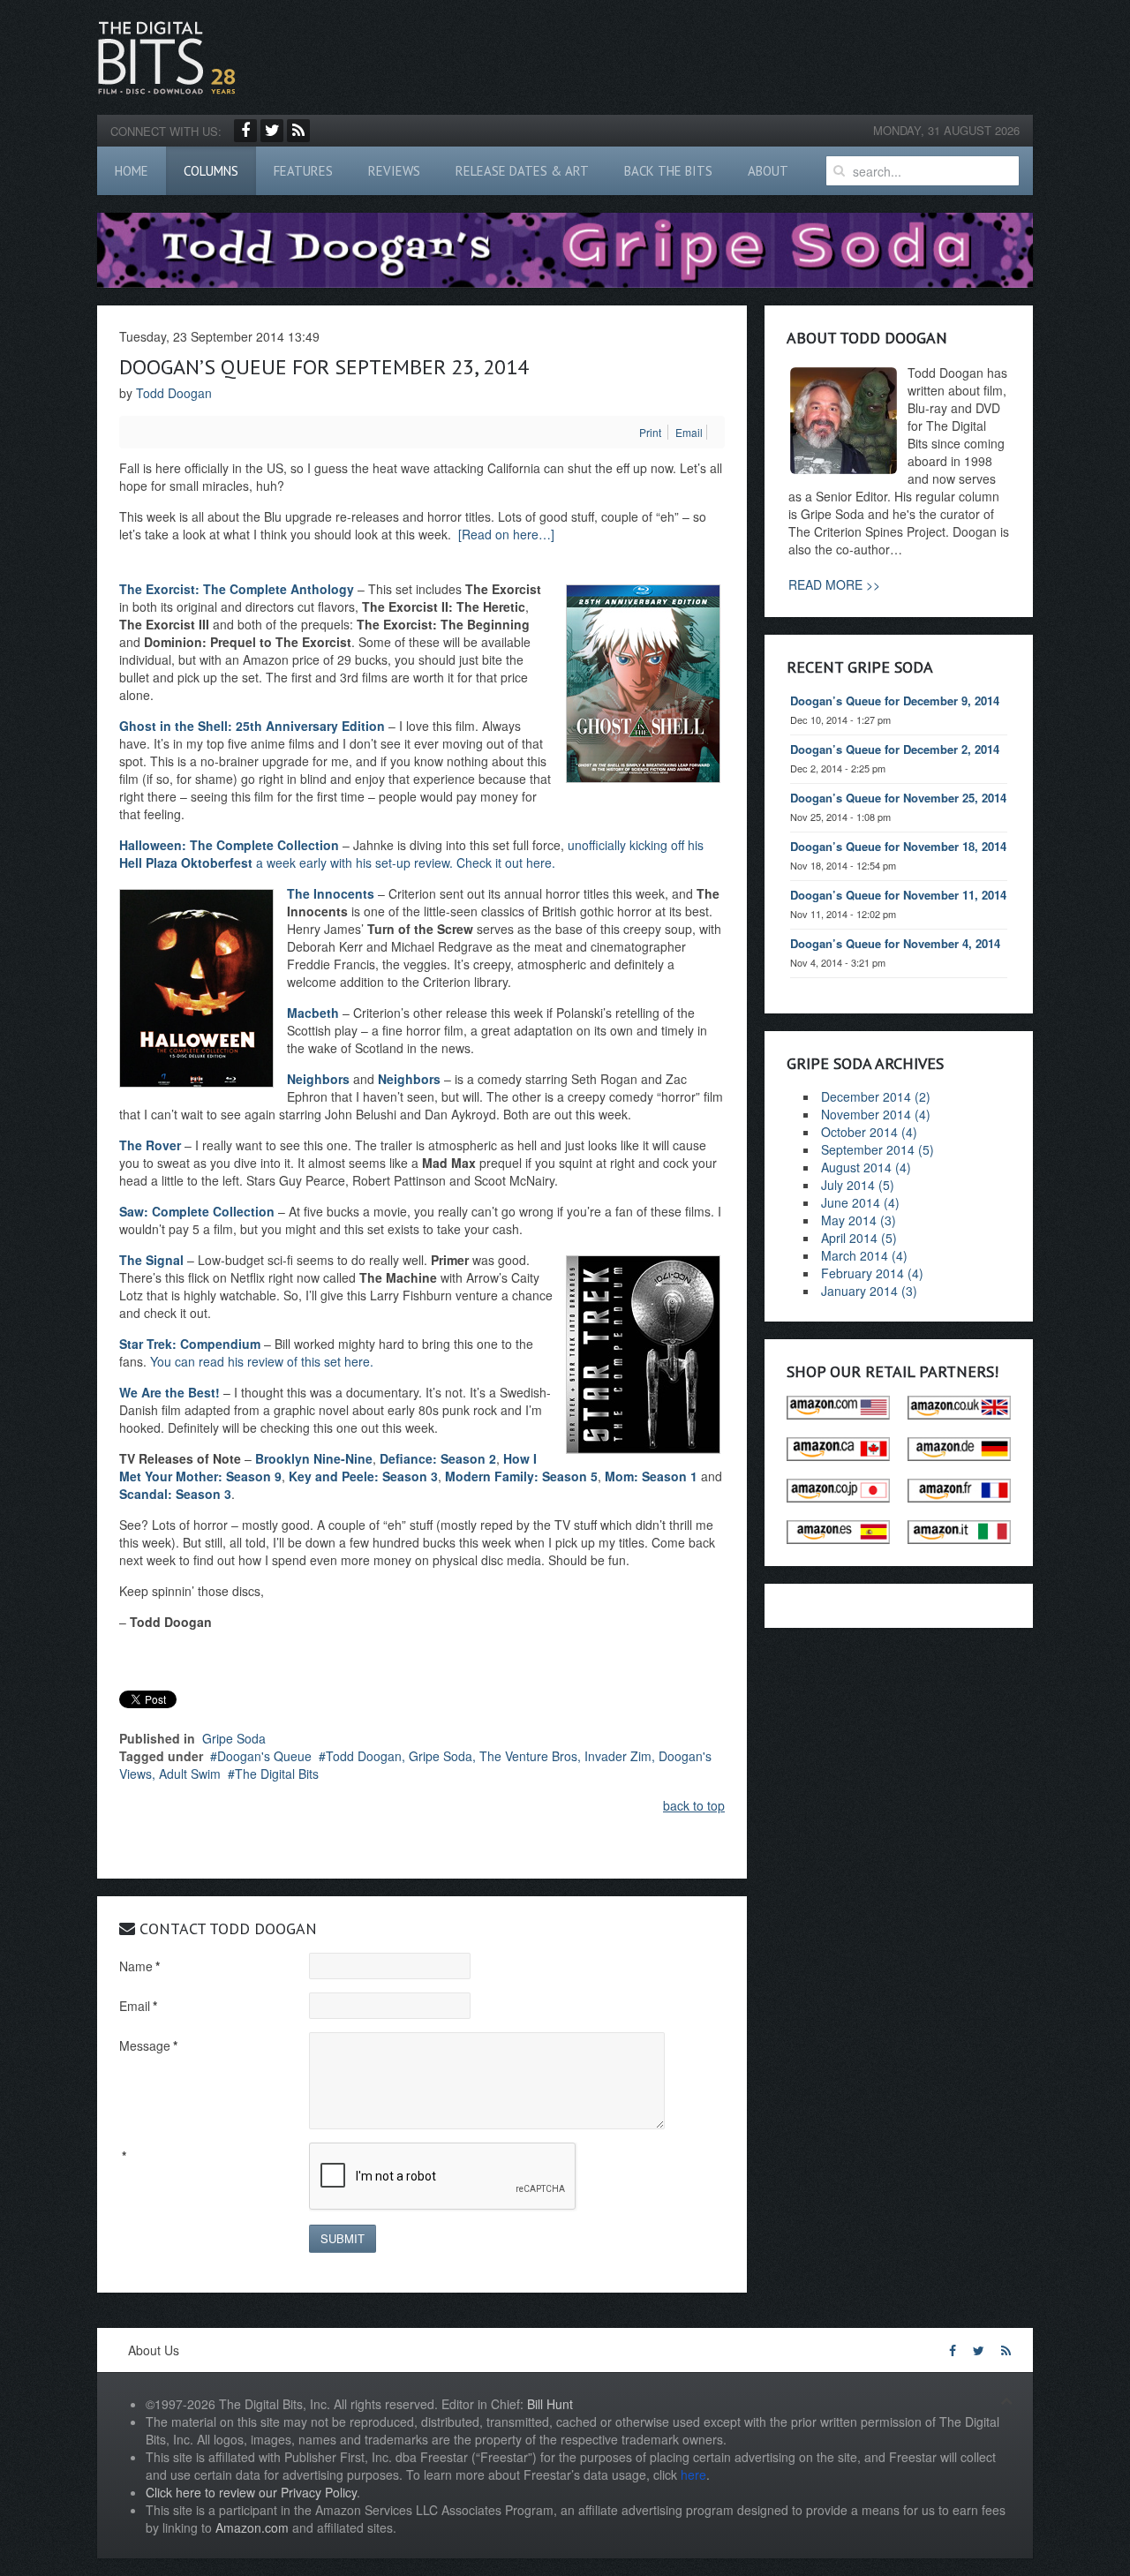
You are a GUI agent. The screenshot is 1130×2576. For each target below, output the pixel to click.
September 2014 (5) (878, 1149)
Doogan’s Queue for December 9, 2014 (895, 700)
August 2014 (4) (866, 1167)
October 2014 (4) (869, 1132)
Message (148, 2045)
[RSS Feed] (298, 131)
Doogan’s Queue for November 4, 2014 (895, 943)
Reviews (394, 171)
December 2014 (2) (876, 1096)
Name (139, 1966)
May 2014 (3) (859, 1220)
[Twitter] (272, 131)
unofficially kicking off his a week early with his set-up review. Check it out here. (411, 854)
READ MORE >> (834, 584)
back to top (694, 1805)
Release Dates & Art (522, 171)
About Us (154, 2350)
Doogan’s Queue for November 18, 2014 (898, 846)
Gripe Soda (234, 1738)
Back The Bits (668, 171)
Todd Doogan (174, 393)
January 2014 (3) (869, 1291)
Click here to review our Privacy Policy (251, 2492)
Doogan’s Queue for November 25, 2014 (898, 798)
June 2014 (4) (860, 1202)
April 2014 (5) (859, 1238)
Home (132, 171)
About (768, 171)
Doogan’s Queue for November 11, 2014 (898, 895)
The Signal (151, 1260)
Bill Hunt (550, 2404)
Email (138, 2006)
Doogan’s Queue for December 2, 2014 (895, 749)
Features (303, 171)
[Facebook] (245, 131)
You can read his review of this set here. (262, 1361)
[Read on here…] (506, 534)
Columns (211, 171)
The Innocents (331, 893)
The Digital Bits (277, 1774)
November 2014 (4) (876, 1114)
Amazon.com (252, 2527)
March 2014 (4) (864, 1255)
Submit (343, 2238)
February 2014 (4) (872, 1273)
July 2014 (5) (858, 1185)
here (693, 2474)
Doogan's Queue (264, 1756)
